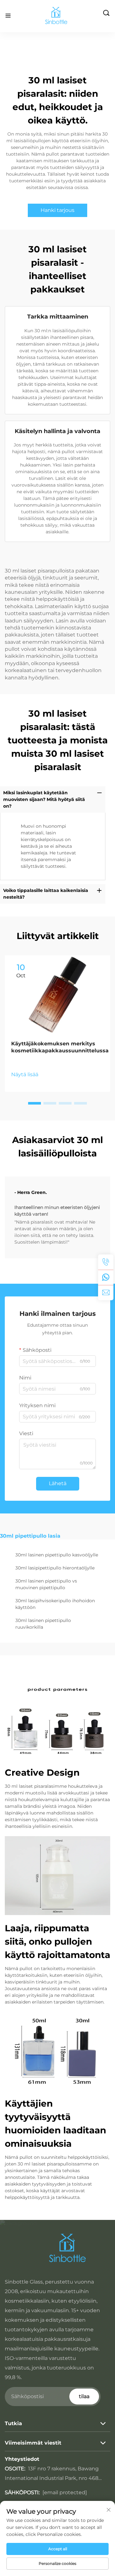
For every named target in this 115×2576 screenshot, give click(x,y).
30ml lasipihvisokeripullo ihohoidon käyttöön (55, 1604)
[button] (34, 1103)
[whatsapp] (106, 1277)
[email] (106, 1293)
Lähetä (58, 1483)
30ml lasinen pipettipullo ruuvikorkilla (43, 1624)
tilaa (84, 2396)
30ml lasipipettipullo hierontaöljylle (55, 1568)
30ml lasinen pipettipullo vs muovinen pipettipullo (46, 1584)
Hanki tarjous (57, 210)
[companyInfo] (58, 16)
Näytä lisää (25, 1074)
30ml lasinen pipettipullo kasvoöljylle (57, 1555)
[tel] (106, 1262)
